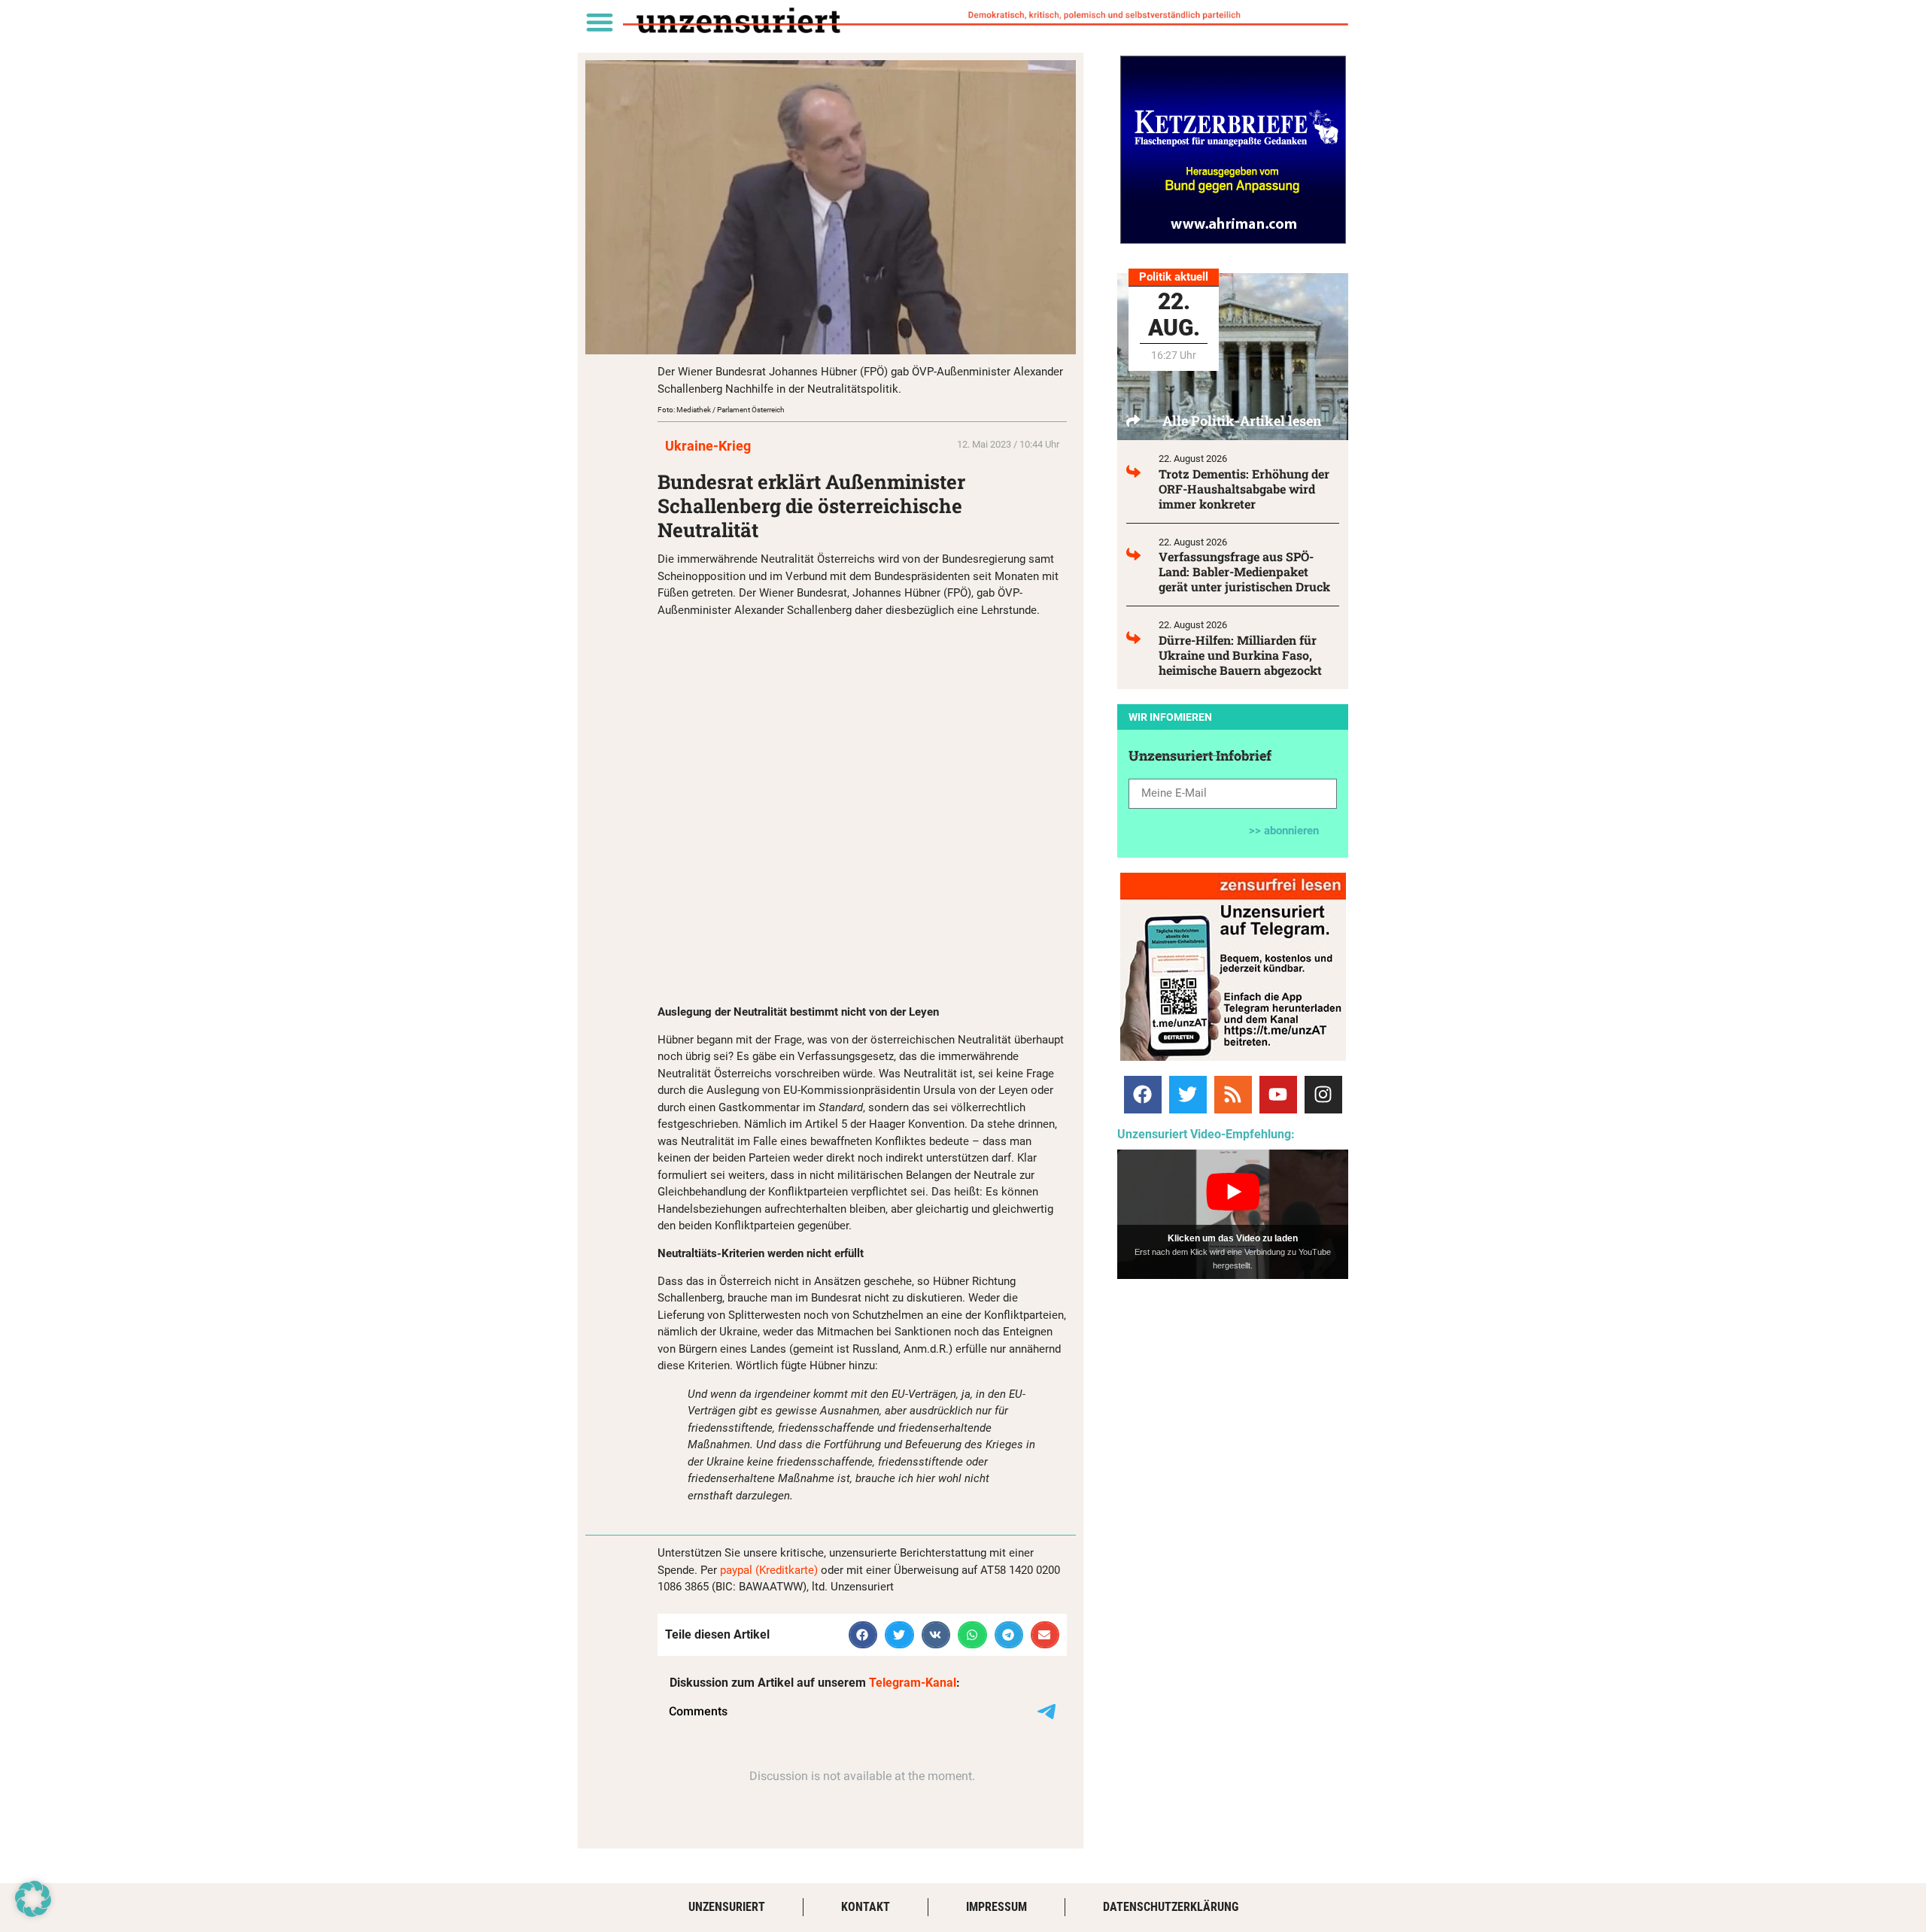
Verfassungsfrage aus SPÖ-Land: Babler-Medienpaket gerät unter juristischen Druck (1244, 571)
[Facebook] (1143, 1095)
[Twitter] (1188, 1095)
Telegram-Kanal (913, 1683)
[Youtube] (1278, 1095)
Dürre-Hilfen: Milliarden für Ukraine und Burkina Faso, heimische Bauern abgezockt (1240, 655)
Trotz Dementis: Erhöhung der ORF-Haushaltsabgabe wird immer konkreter (1244, 489)
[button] (599, 21)
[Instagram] (1323, 1095)
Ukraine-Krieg (708, 446)
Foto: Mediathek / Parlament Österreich (721, 410)
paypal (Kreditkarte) (769, 1570)
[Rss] (1233, 1095)
